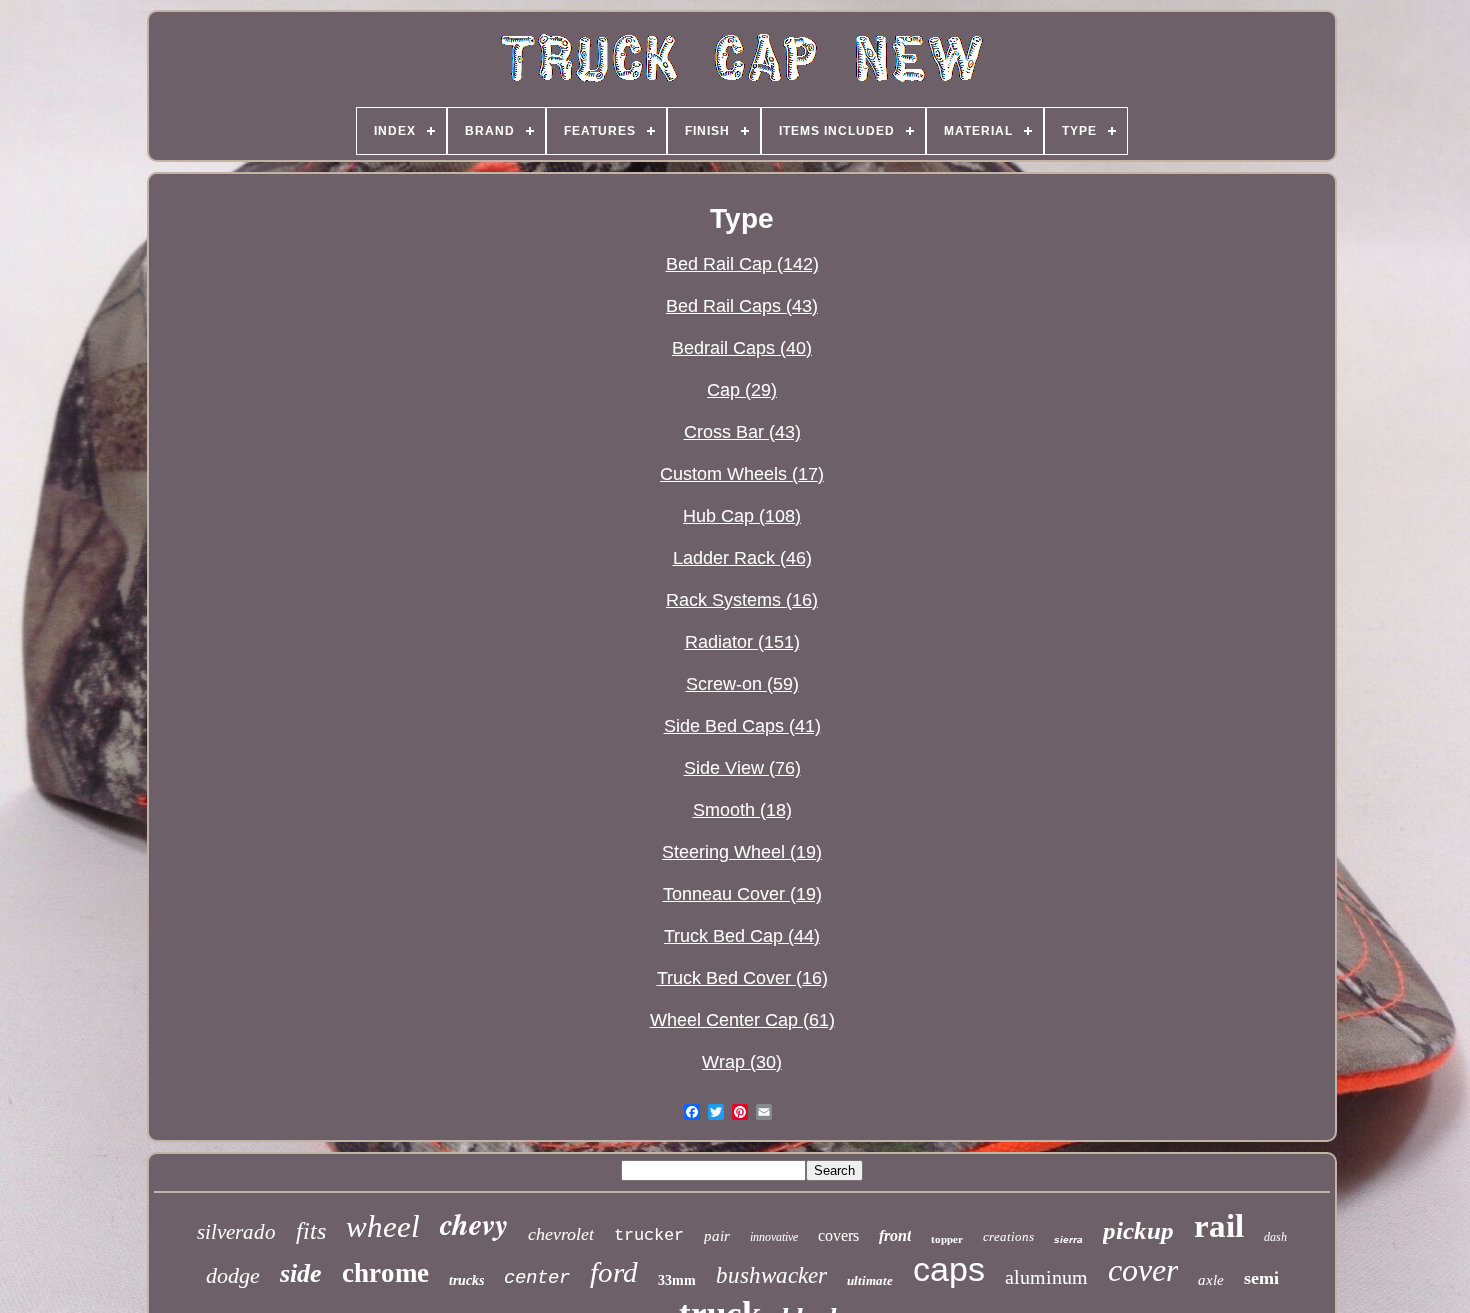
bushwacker (771, 1275)
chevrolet (561, 1234)
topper (947, 1239)
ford (614, 1272)
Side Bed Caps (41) (742, 726)
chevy (474, 1224)
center (537, 1278)
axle (1211, 1280)
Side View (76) (742, 768)
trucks (466, 1280)
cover (1143, 1270)
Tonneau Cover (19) (742, 894)
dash (1275, 1237)
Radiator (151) (742, 642)
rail (1219, 1226)
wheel (383, 1226)
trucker (649, 1235)
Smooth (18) (742, 810)
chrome (385, 1273)
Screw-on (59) (742, 684)
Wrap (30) (742, 1062)
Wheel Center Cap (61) (742, 1020)
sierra (1068, 1239)
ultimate (870, 1280)
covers (838, 1235)
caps (949, 1269)
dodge (233, 1275)
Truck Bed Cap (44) (742, 936)
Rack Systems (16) (742, 600)
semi (1261, 1278)
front (895, 1235)
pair (717, 1236)
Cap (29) (742, 390)
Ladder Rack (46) (742, 558)
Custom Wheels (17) (742, 474)
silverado (236, 1232)
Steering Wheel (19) (742, 852)
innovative (774, 1237)
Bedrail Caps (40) (742, 348)
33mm (677, 1280)
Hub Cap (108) (742, 516)
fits (311, 1231)
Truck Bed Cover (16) (742, 978)
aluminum (1046, 1277)
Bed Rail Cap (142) (742, 264)
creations (1008, 1236)
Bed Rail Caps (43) (742, 306)
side (301, 1273)
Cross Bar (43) (742, 432)
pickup (1138, 1230)
